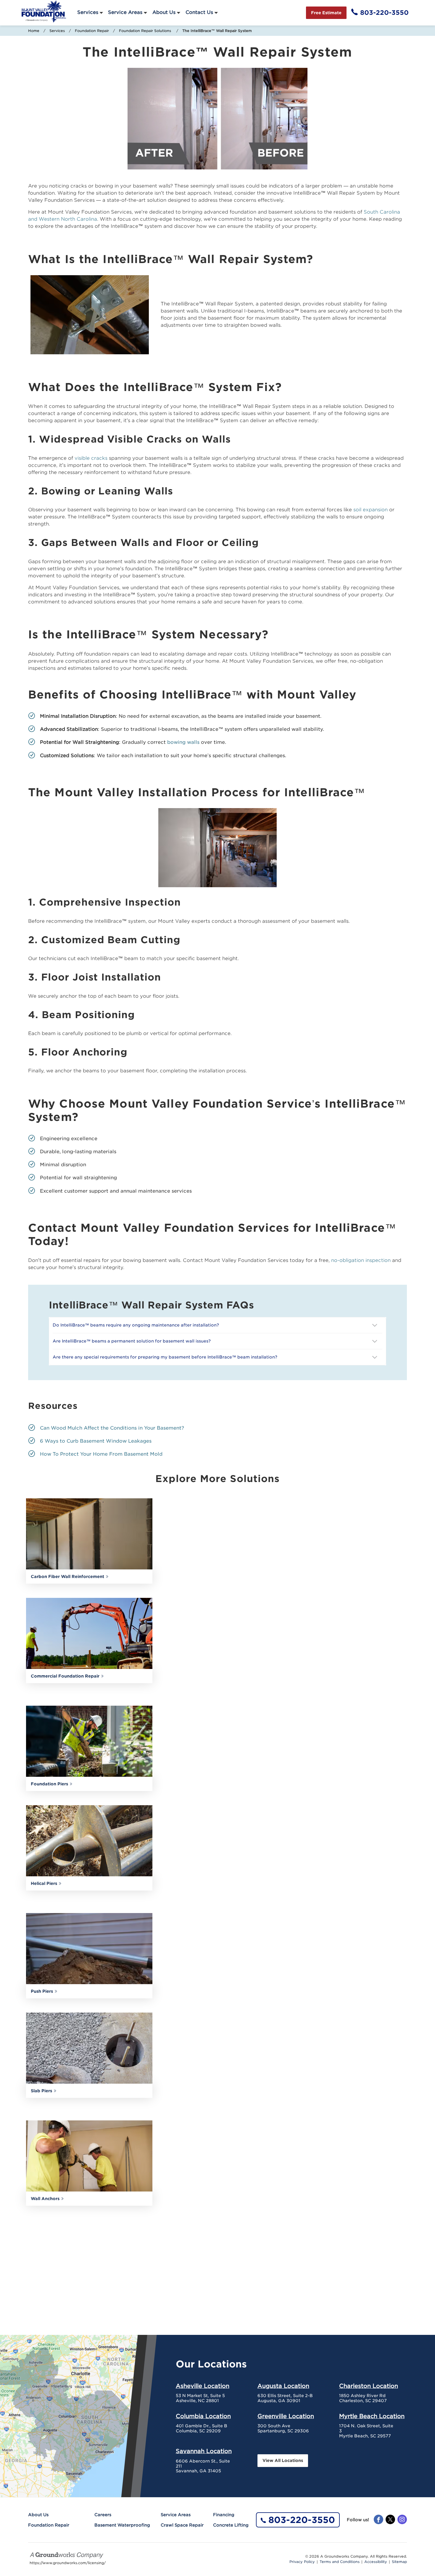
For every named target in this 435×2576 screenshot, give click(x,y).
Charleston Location (369, 2386)
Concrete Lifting (231, 2525)
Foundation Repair (92, 31)
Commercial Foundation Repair (65, 1676)
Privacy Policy (302, 2562)
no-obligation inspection (361, 1260)
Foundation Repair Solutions (146, 31)
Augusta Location (283, 2386)
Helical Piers (44, 1883)
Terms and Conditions (340, 2562)
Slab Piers (41, 2091)
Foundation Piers (49, 1784)
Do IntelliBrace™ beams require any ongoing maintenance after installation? (137, 1325)
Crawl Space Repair (182, 2525)
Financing (224, 2515)
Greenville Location (286, 2416)
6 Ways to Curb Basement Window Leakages (96, 1441)
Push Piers (42, 1991)
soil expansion (370, 510)
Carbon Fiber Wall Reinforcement (67, 1577)
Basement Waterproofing (122, 2525)
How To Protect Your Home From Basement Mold (101, 1454)
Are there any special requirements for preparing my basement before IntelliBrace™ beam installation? (166, 1357)
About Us (164, 12)
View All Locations (283, 2460)
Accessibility (376, 2562)
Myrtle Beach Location (372, 2416)
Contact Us (199, 12)
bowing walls (183, 742)
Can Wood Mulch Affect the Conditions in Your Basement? (112, 1428)
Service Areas (125, 12)
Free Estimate (326, 13)
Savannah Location (204, 2451)
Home (34, 31)
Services (88, 12)
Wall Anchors (45, 2199)
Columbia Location (203, 2416)
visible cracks (91, 458)
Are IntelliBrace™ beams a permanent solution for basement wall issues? (133, 1341)
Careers (103, 2515)
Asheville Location (203, 2386)
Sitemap (399, 2562)
